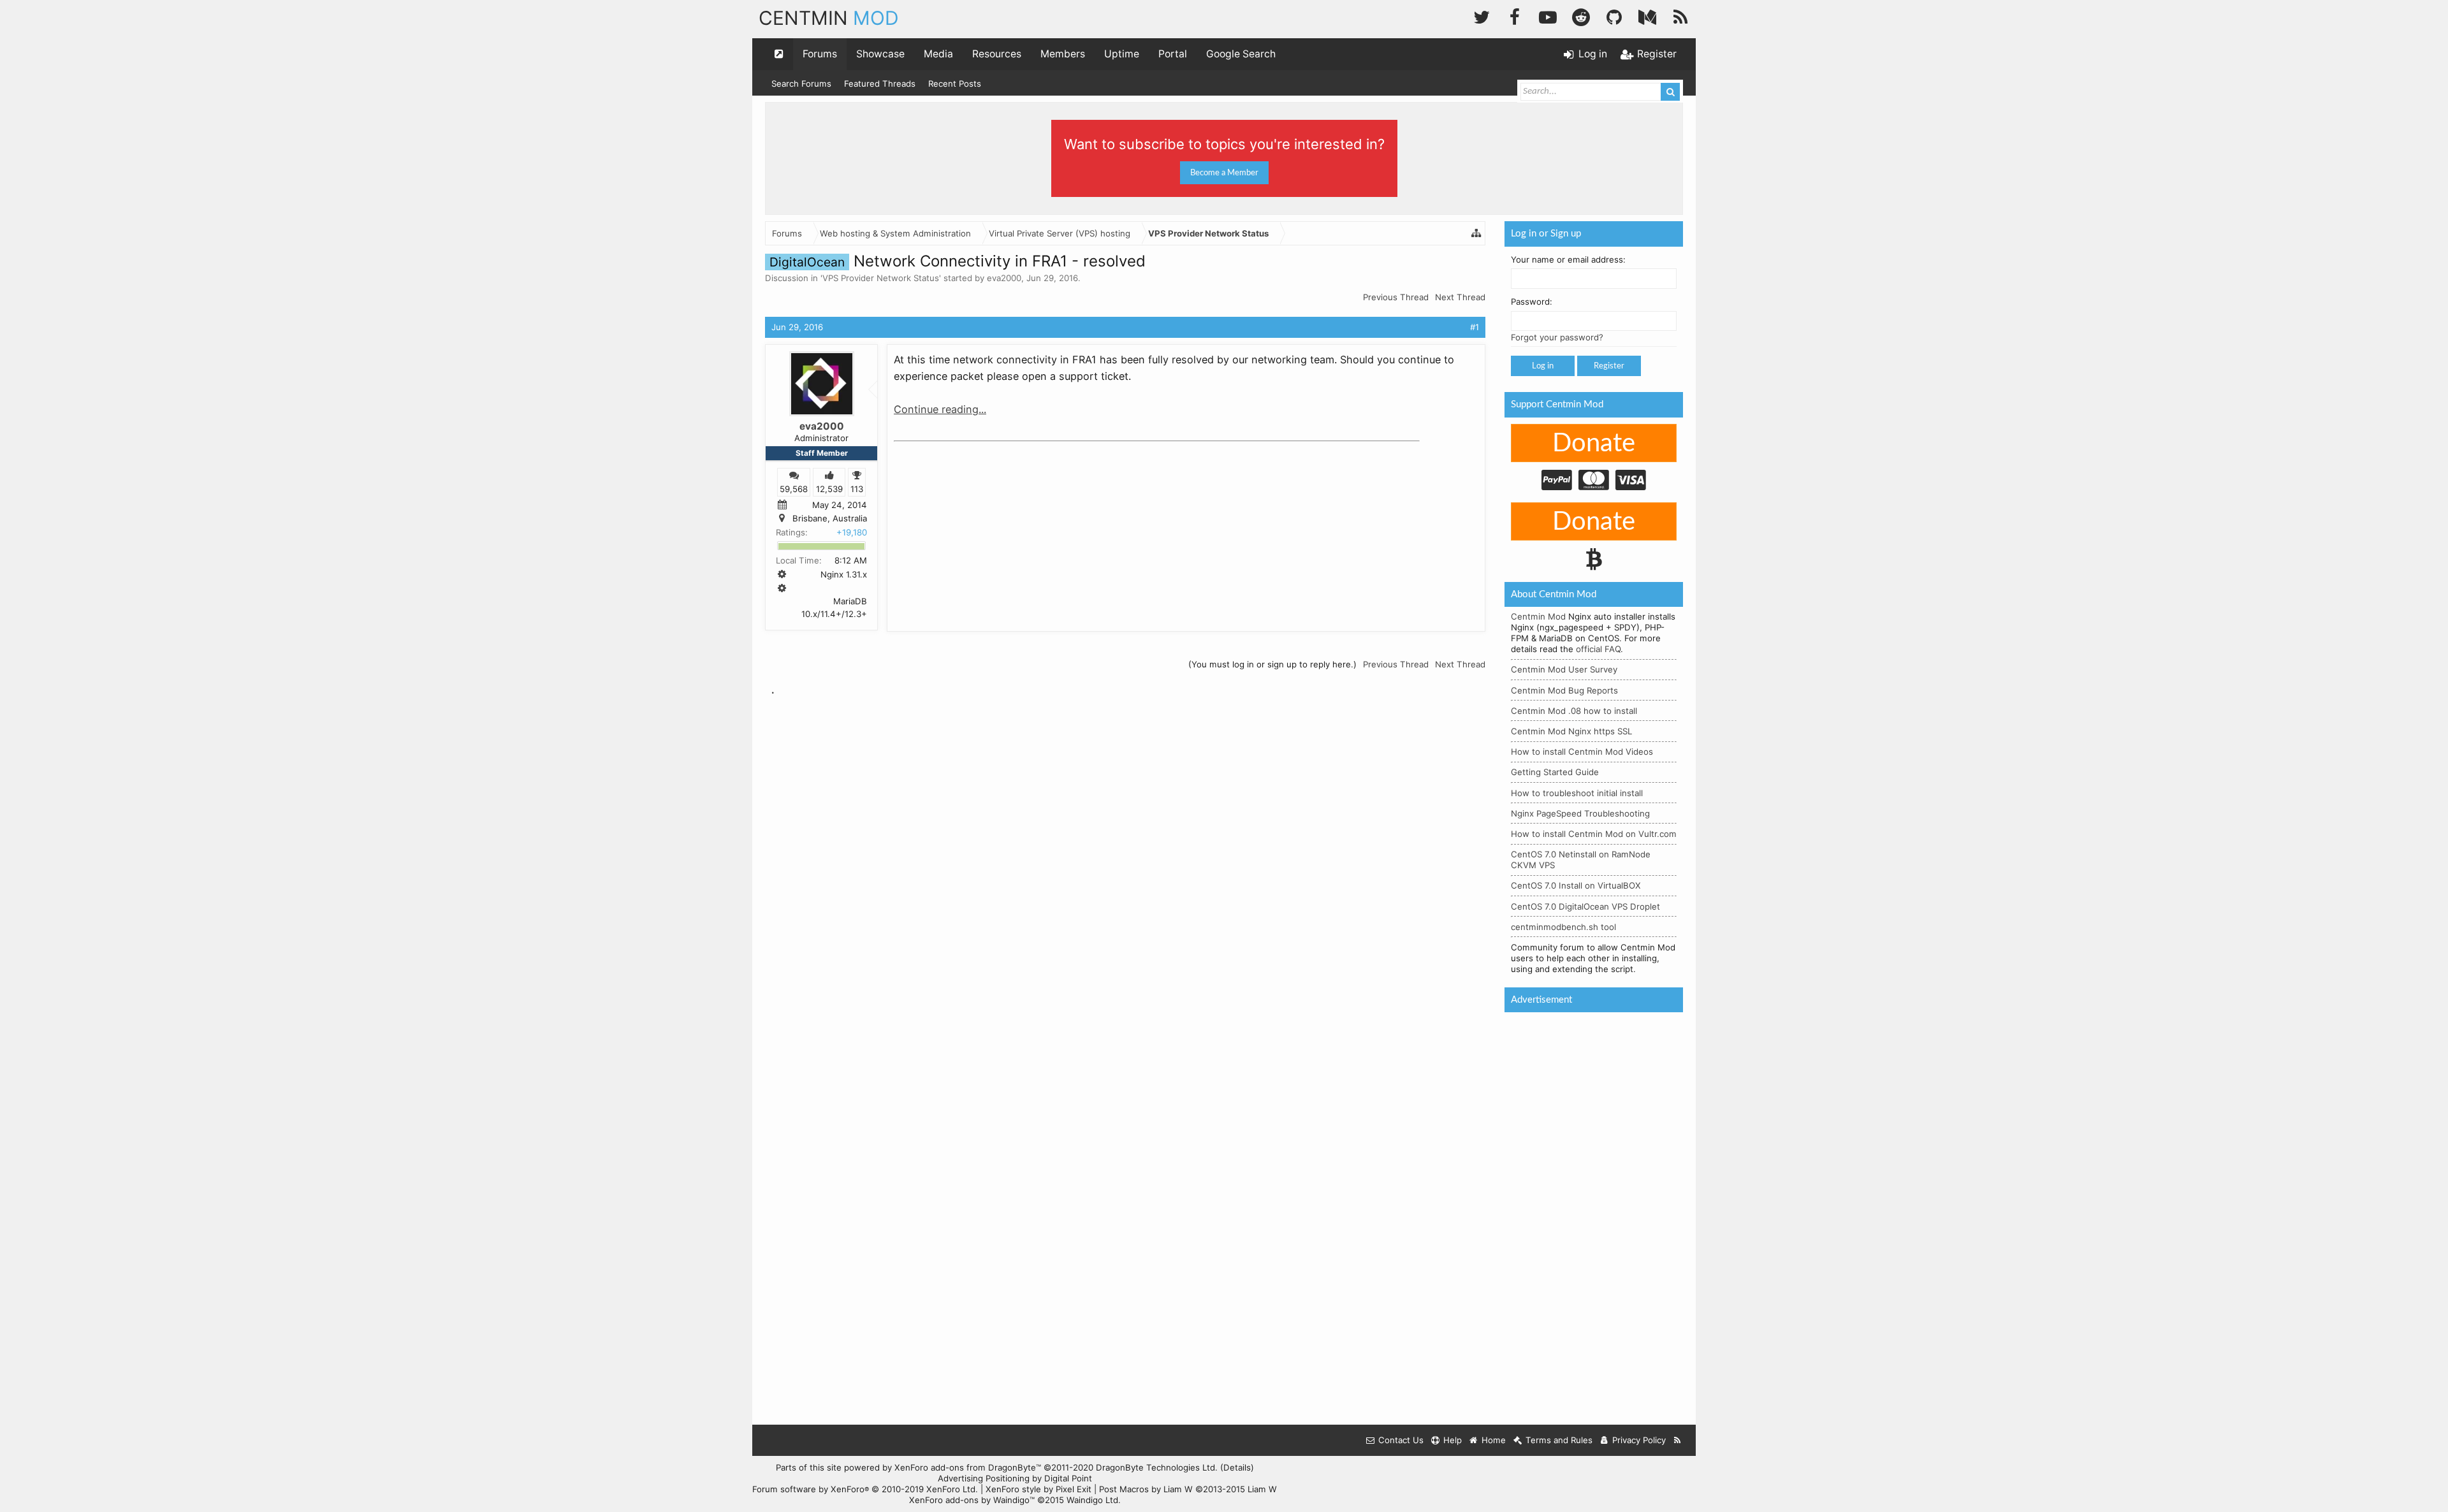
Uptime (1122, 54)
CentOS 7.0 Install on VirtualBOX (1576, 885)
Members (1063, 54)
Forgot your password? (1557, 337)
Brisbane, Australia (830, 518)
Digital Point (1068, 1478)
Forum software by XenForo (865, 1489)
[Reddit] (1581, 16)
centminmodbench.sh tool (1563, 927)
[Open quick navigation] (779, 54)
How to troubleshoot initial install (1577, 793)
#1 (1475, 327)
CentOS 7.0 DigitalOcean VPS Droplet (1585, 906)
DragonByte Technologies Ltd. (1157, 1467)
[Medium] (1647, 16)
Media (938, 54)
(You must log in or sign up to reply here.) (1272, 664)
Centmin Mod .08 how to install (1574, 711)
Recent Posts (955, 84)
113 (857, 488)
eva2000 (1004, 278)
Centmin (829, 18)
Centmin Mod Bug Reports (1564, 690)
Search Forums (801, 84)
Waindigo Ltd (1092, 1500)
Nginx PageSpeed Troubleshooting (1580, 813)
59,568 (794, 488)
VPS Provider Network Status (881, 278)
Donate (1594, 444)
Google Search (1241, 54)
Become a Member (1224, 173)
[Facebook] (1515, 16)
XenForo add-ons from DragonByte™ (968, 1467)
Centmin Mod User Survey (1564, 669)
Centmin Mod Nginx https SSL (1571, 731)
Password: (1532, 302)
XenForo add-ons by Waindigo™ (972, 1500)
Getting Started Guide (1555, 772)
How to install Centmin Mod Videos (1582, 752)
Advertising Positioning (984, 1478)
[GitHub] (1614, 16)
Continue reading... (940, 409)
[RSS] (1680, 16)
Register (1609, 366)
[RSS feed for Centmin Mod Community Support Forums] (1678, 1440)
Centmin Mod (1538, 616)
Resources (997, 54)
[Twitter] (1482, 16)
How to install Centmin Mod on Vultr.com (1594, 834)
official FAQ (1598, 649)
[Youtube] (1548, 16)
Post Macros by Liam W (1188, 1489)
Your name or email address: (1568, 259)
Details (1237, 1467)
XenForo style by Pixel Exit (1038, 1489)
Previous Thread (1396, 297)
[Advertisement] (989, 527)
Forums (820, 54)
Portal (1173, 54)
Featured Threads (880, 84)
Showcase (880, 54)
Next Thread (1460, 297)
